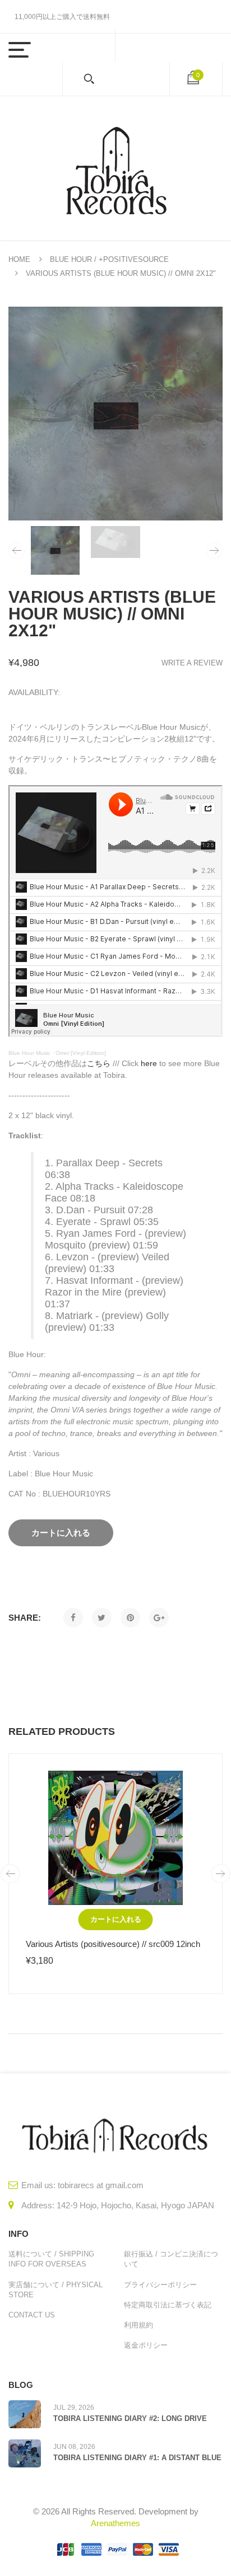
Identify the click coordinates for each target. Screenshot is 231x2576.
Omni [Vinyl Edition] (81, 1053)
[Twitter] (102, 1618)
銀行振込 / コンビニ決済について (171, 2259)
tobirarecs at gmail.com (101, 2185)
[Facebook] (73, 1618)
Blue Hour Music (29, 1053)
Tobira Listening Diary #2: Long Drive (130, 2418)
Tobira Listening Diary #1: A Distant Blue (137, 2458)
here (149, 1063)
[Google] (159, 1618)
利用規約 (138, 2325)
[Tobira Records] (115, 168)
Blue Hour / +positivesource (109, 259)
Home (19, 259)
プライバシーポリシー (160, 2285)
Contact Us (32, 2315)
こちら (99, 1063)
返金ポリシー (146, 2345)
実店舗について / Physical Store (56, 2290)
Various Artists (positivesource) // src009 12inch (113, 1944)
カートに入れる (116, 1919)
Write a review (192, 663)
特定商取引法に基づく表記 (168, 2305)
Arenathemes (115, 2523)
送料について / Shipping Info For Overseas (51, 2259)
